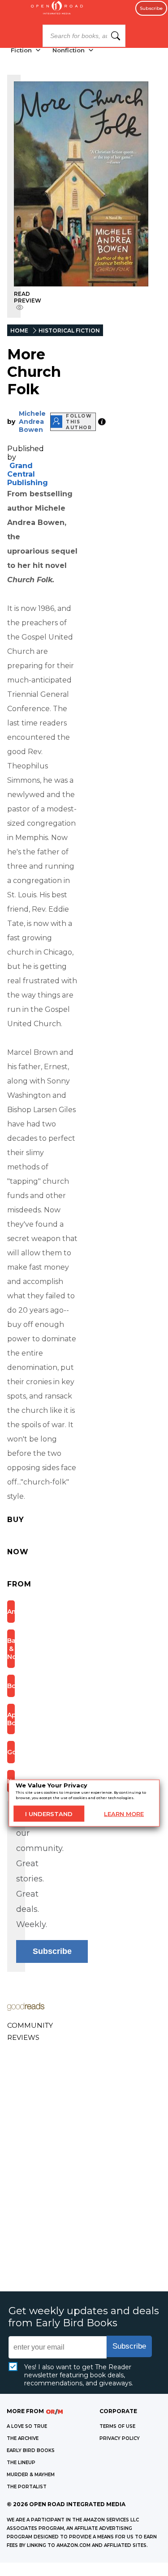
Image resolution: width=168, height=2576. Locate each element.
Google (11, 1752)
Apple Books (11, 1719)
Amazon (11, 1612)
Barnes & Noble (11, 1649)
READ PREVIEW (28, 297)
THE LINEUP (21, 2463)
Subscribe (151, 8)
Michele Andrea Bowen (32, 422)
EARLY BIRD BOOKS (31, 2450)
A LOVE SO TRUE (27, 2426)
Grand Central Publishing (28, 474)
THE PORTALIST (27, 2487)
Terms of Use (117, 2426)
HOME (19, 331)
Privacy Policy (120, 2438)
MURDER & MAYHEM (31, 2475)
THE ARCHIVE (23, 2438)
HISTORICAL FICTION (69, 331)
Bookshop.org (11, 1686)
